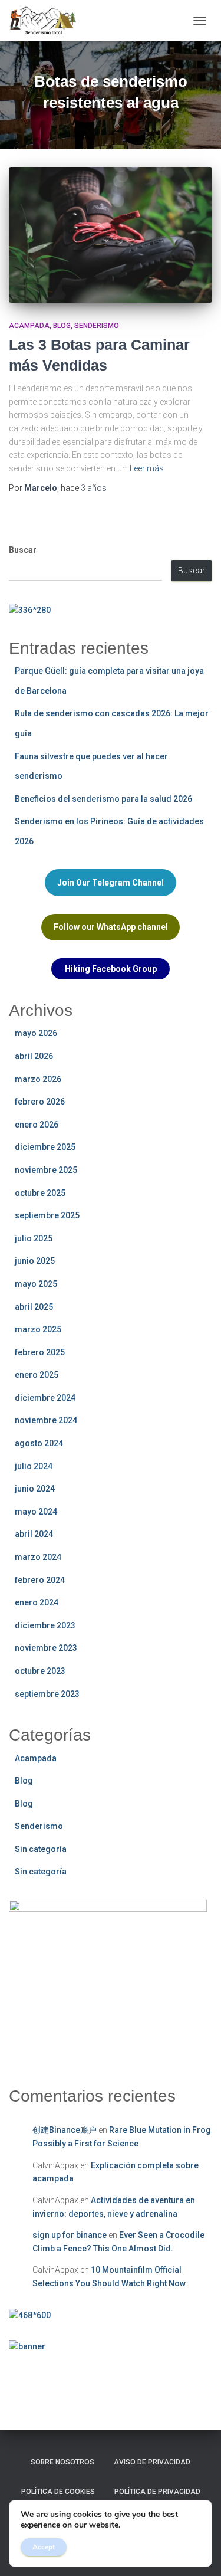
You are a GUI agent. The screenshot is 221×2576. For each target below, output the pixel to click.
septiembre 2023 (47, 1694)
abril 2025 (34, 1307)
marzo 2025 (38, 1329)
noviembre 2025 (46, 1170)
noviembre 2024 (46, 1420)
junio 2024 (35, 1489)
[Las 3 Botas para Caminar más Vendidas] (111, 235)
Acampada (29, 326)
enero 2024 (37, 1602)
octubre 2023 (40, 1671)
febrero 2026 (40, 1102)
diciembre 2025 (45, 1147)
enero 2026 (37, 1125)
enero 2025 (37, 1375)
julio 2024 (34, 1466)
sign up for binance (70, 2235)
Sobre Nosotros (62, 2462)
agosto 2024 (39, 1443)
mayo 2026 (36, 1033)
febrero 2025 (40, 1352)
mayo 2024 (36, 1512)
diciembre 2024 (45, 1398)
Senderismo (97, 326)
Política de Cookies (58, 2492)
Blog (62, 326)
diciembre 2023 (45, 1625)
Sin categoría (41, 1849)
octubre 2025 (40, 1193)
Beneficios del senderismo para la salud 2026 (103, 799)
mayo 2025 (36, 1284)
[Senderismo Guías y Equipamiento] (47, 21)
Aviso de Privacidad (152, 2462)
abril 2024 (34, 1534)
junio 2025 (35, 1261)
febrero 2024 (40, 1580)
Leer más (147, 468)
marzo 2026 (38, 1079)
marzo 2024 (38, 1557)
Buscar (23, 550)
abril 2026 (34, 1056)
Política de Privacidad (157, 2492)
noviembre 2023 (46, 1648)
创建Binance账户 (65, 2130)
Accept (44, 2547)
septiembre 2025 (47, 1215)
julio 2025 (34, 1238)
